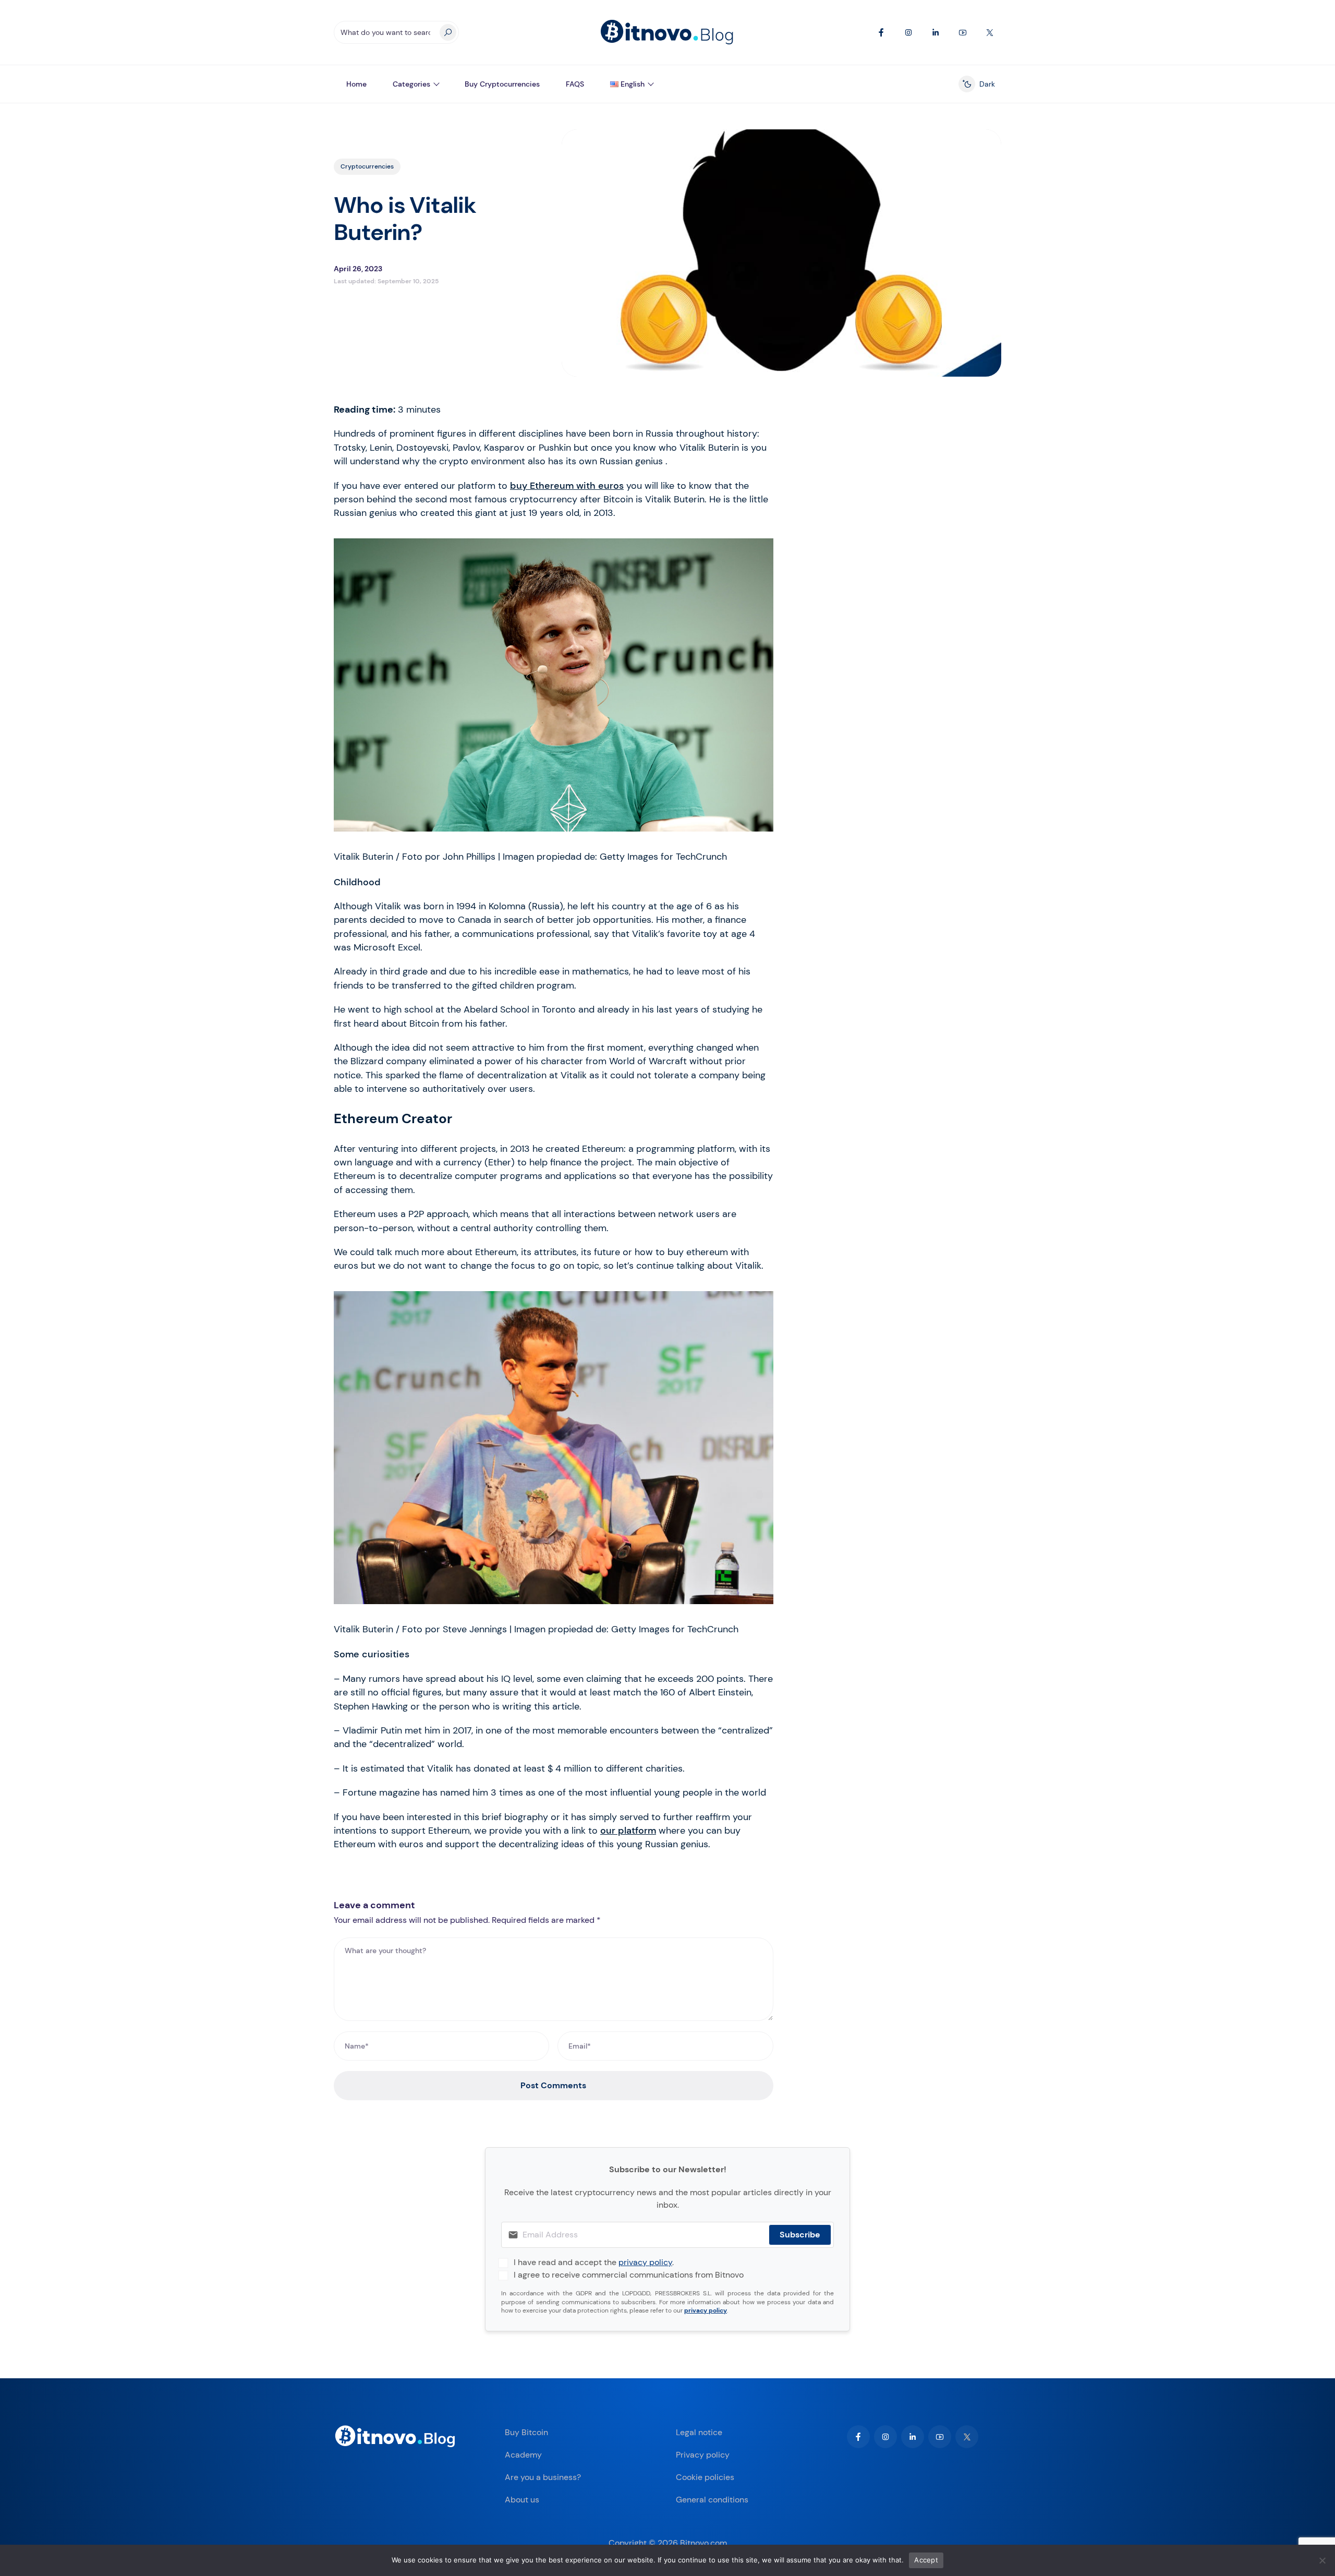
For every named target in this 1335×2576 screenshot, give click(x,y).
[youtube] (940, 2437)
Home (356, 84)
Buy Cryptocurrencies (502, 84)
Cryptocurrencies (367, 166)
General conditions (712, 2500)
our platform (628, 1831)
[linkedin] (913, 2437)
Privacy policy (703, 2455)
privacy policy (645, 2262)
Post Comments (553, 2085)
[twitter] (967, 2437)
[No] (1322, 2560)
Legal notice (699, 2432)
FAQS (575, 84)
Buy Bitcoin (526, 2432)
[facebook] (858, 2437)
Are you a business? (543, 2477)
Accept (926, 2560)
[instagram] (885, 2437)
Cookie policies (705, 2477)
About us (522, 2500)
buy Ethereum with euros (567, 486)
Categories (411, 84)
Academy (523, 2455)
